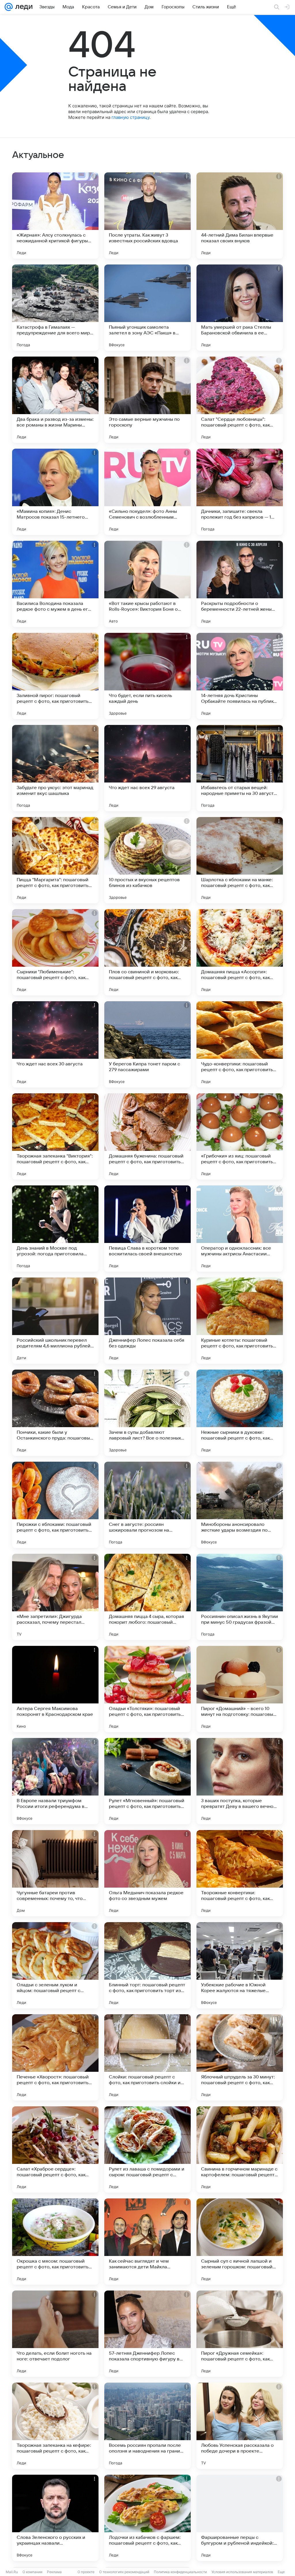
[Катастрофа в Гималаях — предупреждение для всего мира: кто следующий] (55, 308)
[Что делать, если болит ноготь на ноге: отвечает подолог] (55, 2334)
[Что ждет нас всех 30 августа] (55, 1044)
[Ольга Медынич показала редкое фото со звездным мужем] (147, 1873)
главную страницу (131, 117)
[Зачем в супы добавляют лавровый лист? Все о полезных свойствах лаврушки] (147, 1413)
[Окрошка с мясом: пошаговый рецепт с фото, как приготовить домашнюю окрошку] (55, 2242)
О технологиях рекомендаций (124, 2572)
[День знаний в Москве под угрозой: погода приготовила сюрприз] (55, 1229)
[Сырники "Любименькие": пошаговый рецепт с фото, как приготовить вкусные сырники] (55, 952)
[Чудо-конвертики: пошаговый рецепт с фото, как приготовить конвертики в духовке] (240, 1044)
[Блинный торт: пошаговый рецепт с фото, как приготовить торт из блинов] (147, 1965)
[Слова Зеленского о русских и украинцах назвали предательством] (55, 2518)
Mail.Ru (12, 2572)
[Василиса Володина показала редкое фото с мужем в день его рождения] (55, 584)
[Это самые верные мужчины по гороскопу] (147, 400)
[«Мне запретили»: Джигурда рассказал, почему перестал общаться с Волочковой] (55, 1597)
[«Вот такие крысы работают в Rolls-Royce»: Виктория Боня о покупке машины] (147, 584)
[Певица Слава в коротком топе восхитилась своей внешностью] (147, 1229)
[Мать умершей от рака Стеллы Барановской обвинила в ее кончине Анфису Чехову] (240, 308)
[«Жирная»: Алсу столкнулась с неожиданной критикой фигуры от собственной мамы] (55, 216)
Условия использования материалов (242, 2572)
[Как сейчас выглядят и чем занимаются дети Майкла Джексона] (147, 2242)
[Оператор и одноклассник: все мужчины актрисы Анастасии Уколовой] (240, 1229)
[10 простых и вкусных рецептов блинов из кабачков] (147, 860)
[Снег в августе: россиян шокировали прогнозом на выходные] (147, 1505)
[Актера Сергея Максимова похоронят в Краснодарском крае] (55, 1689)
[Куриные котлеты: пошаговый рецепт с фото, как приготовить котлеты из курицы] (240, 1321)
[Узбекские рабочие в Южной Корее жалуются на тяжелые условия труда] (240, 1965)
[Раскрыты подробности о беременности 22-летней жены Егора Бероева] (240, 584)
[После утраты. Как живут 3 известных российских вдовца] (147, 216)
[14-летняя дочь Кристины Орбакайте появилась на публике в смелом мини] (240, 676)
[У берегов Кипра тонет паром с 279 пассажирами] (147, 1044)
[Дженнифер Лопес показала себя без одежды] (147, 1321)
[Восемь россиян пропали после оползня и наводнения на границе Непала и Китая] (147, 2426)
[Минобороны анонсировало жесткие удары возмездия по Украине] (240, 1505)
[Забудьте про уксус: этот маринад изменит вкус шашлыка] (55, 768)
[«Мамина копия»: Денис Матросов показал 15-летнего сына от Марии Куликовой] (55, 492)
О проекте (86, 2572)
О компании (32, 2572)
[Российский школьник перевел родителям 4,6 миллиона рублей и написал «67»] (55, 1321)
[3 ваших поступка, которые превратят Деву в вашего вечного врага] (240, 1781)
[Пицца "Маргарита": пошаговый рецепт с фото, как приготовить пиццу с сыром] (55, 860)
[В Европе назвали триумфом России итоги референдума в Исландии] (55, 1781)
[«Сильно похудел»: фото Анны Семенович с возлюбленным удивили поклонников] (147, 492)
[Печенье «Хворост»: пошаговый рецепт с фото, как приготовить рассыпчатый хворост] (55, 2057)
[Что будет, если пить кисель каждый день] (147, 676)
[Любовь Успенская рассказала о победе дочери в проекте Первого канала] (240, 2426)
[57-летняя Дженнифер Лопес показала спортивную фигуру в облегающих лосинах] (147, 2334)
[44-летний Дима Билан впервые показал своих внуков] (240, 216)
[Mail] (9, 7)
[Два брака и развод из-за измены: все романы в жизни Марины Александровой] (55, 400)
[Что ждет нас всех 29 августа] (147, 768)
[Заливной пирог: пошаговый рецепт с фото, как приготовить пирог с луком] (55, 676)
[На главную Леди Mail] (23, 7)
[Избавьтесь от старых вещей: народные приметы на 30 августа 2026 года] (240, 768)
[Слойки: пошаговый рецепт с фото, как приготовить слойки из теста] (147, 2057)
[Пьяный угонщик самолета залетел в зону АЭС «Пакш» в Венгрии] (147, 308)
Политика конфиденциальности (180, 2572)
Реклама (54, 2572)
